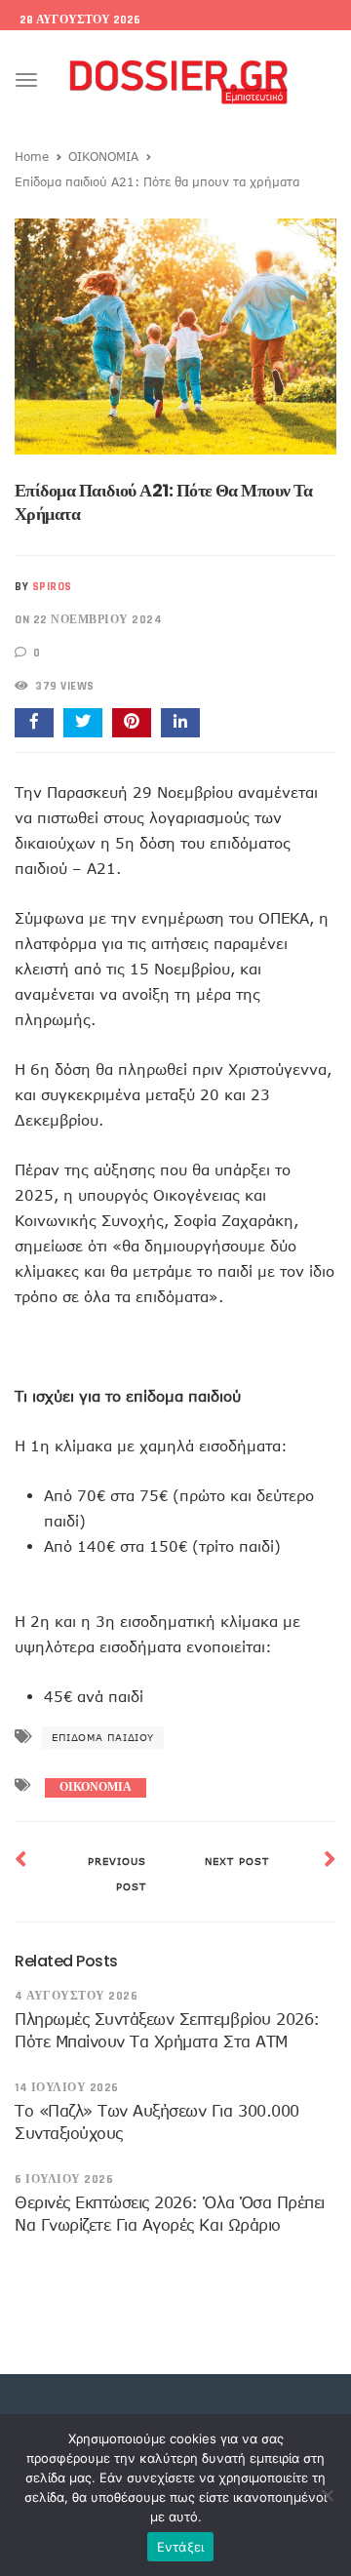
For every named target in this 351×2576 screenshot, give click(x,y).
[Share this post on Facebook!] (34, 723)
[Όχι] (327, 2495)
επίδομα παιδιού (103, 1737)
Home (32, 156)
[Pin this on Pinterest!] (132, 723)
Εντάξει (181, 2547)
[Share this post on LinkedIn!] (180, 723)
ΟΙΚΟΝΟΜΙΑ (103, 156)
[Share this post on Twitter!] (83, 723)
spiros (52, 587)
